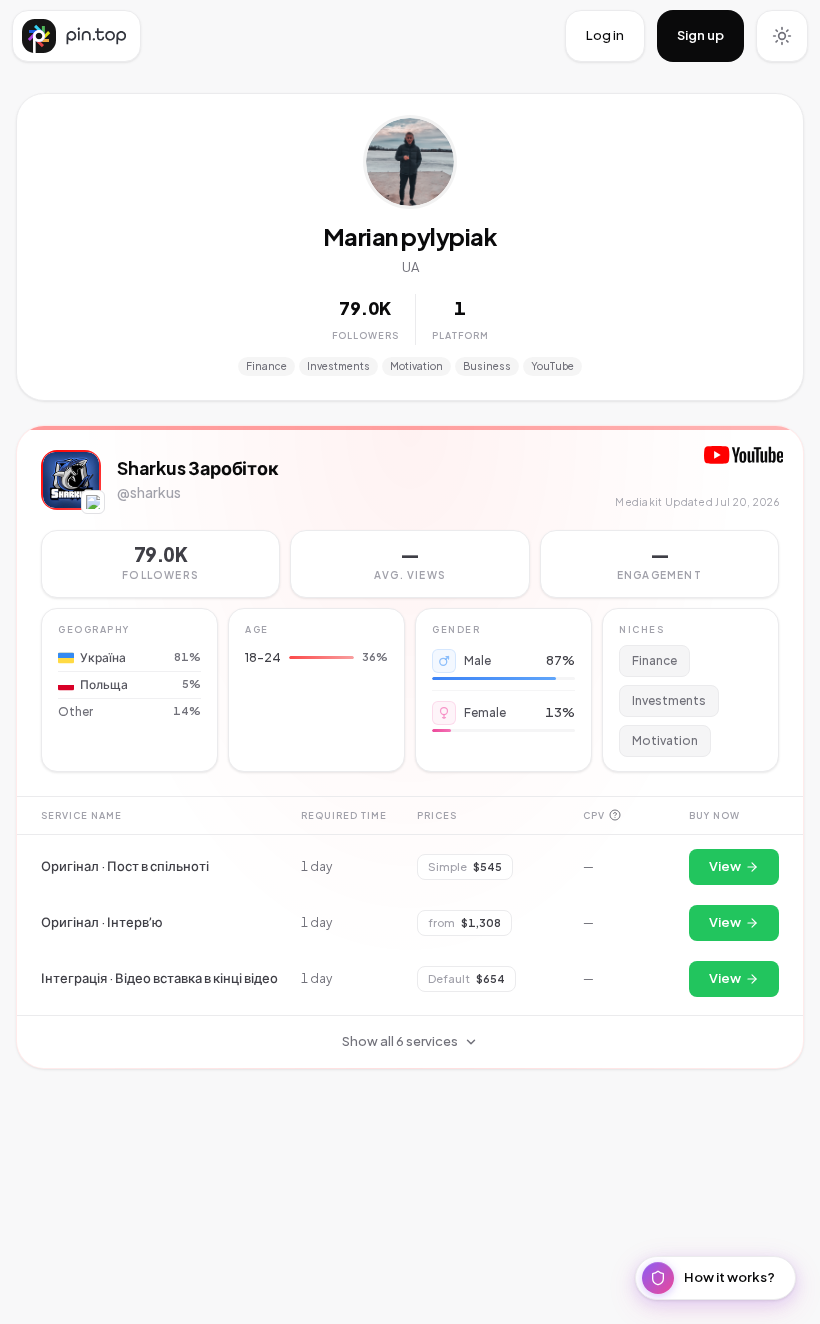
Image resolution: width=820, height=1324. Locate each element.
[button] (409, 564)
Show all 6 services (400, 1041)
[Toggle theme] (782, 36)
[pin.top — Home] (76, 36)
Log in (605, 35)
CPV (594, 814)
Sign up (700, 35)
